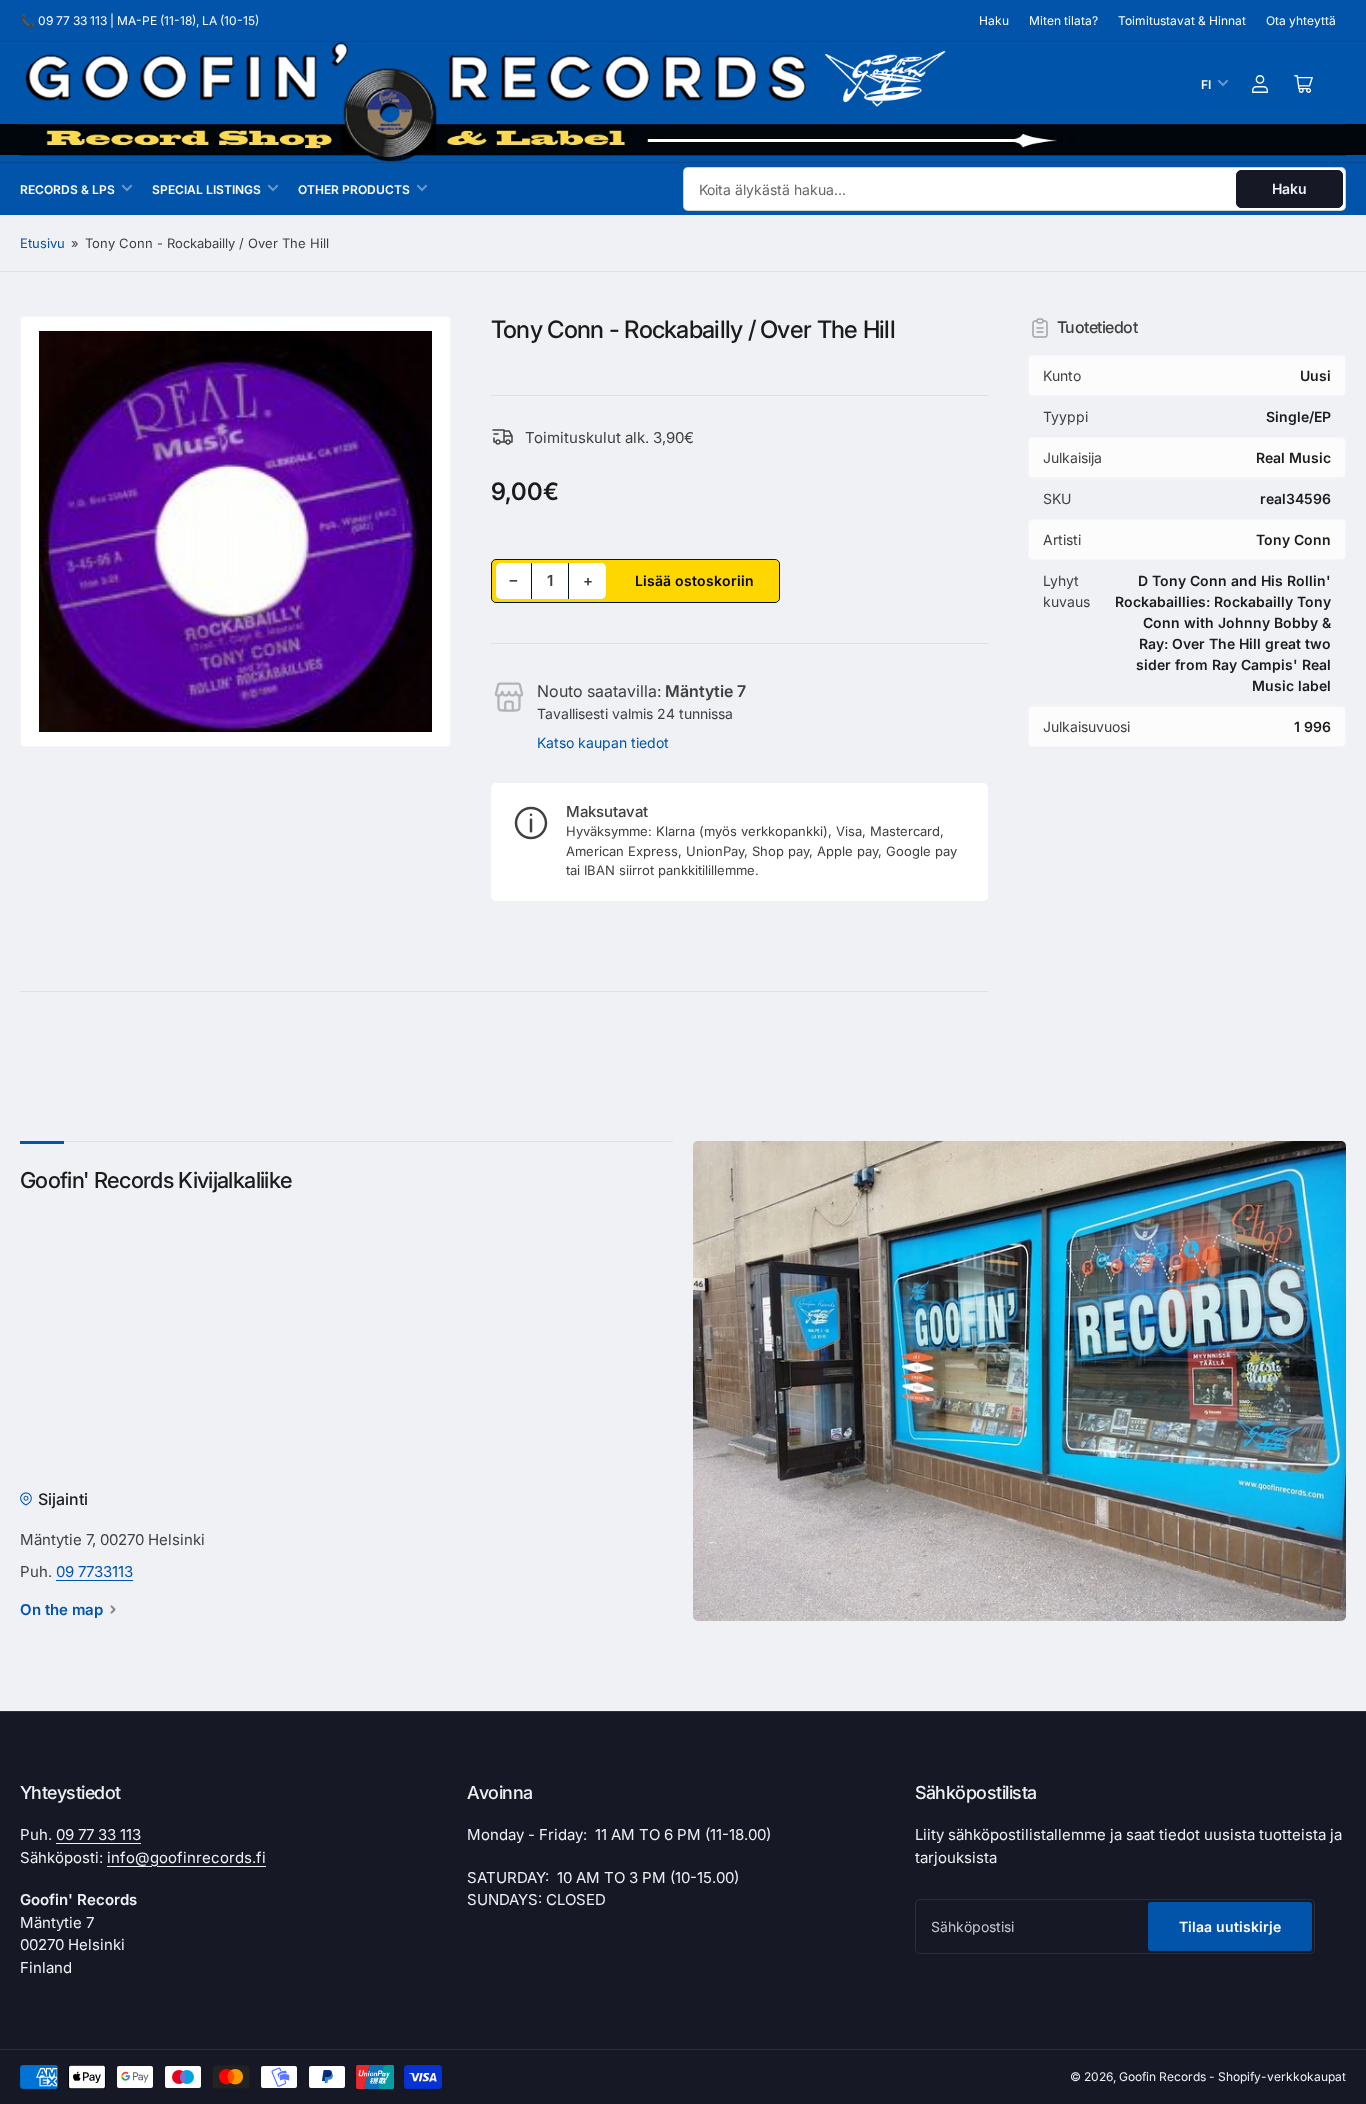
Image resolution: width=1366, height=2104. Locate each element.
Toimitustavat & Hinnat (1182, 20)
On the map (61, 1609)
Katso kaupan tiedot (603, 742)
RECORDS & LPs (67, 189)
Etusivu (42, 243)
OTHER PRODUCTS (354, 189)
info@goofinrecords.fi (186, 1857)
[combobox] (1014, 189)
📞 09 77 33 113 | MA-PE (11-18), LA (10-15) (139, 20)
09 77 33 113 (98, 1834)
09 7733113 (94, 1571)
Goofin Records (1162, 2076)
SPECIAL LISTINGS (206, 189)
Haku (994, 20)
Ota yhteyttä (1301, 20)
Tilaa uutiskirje (1230, 1926)
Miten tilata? (1063, 20)
